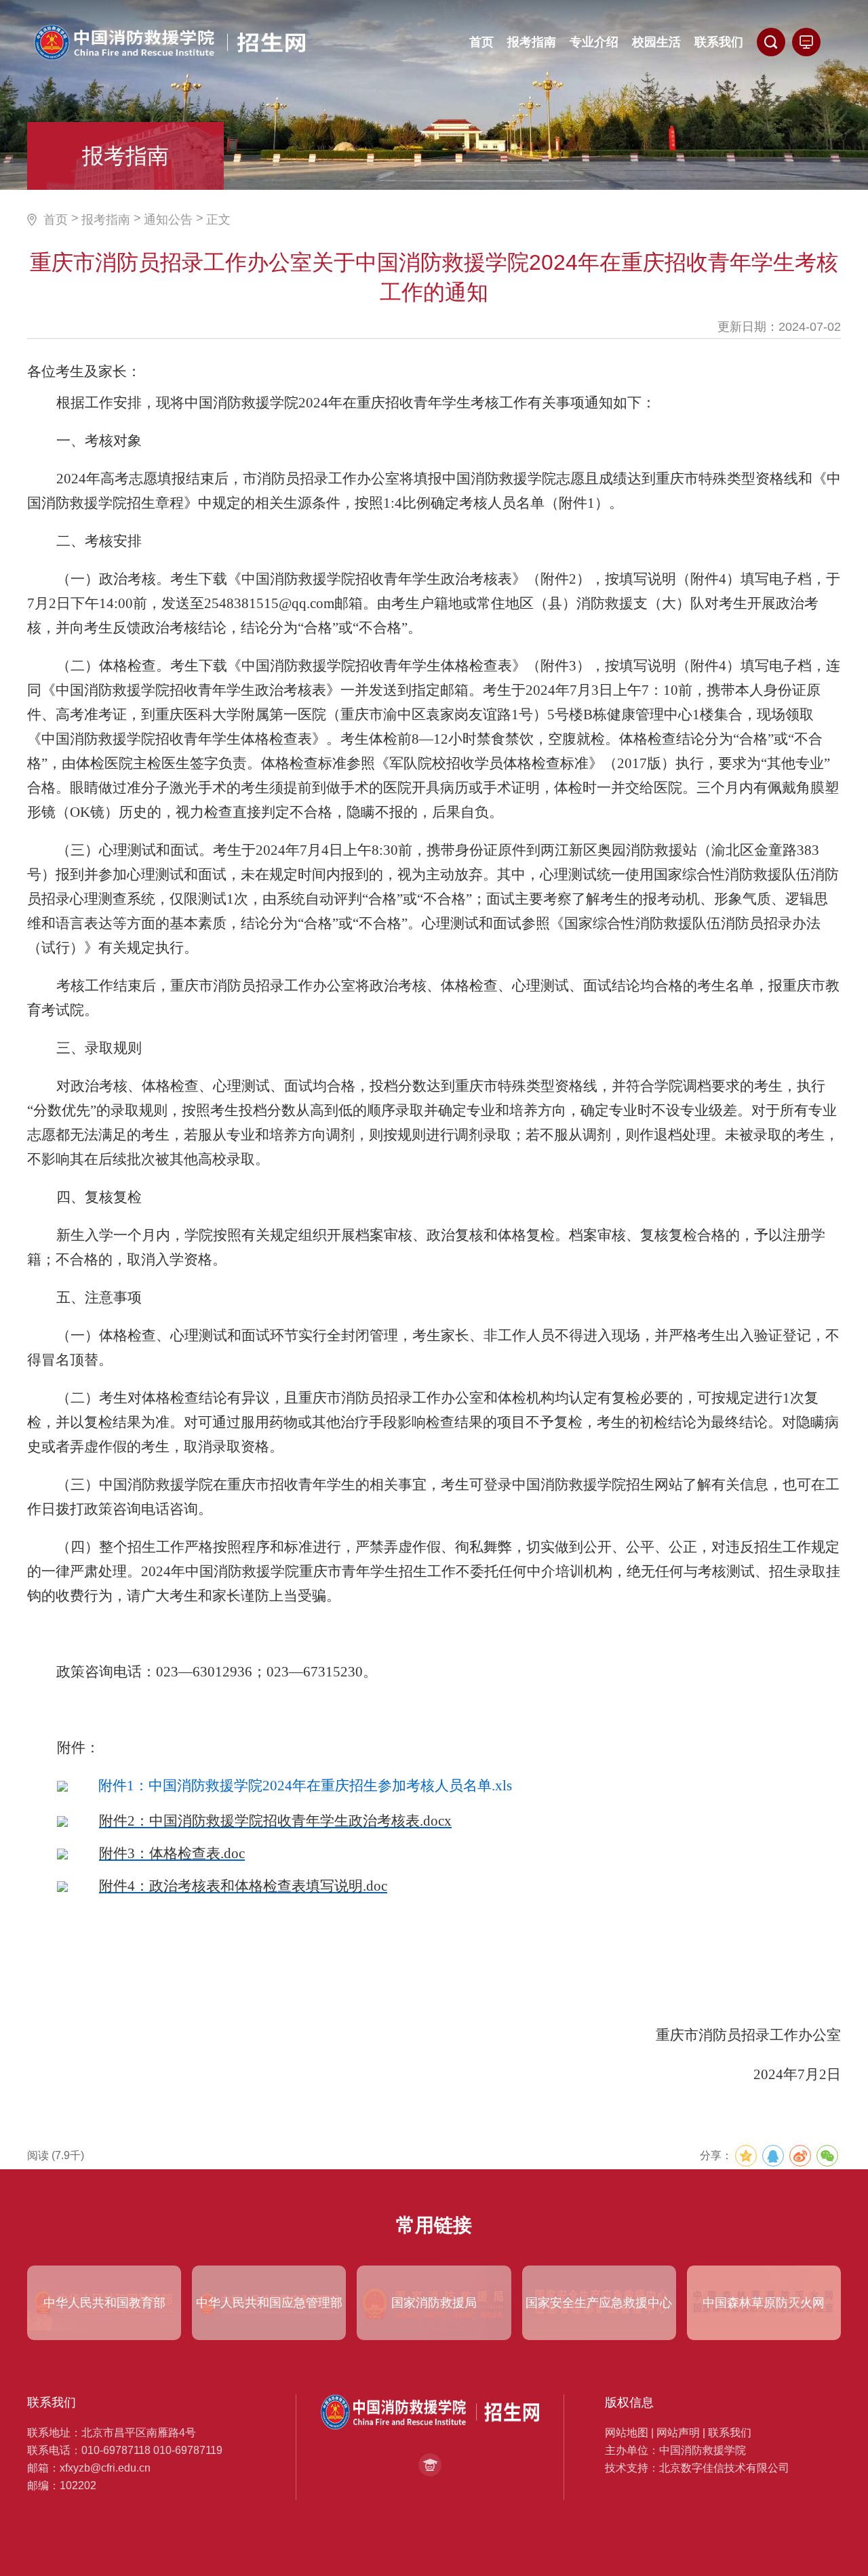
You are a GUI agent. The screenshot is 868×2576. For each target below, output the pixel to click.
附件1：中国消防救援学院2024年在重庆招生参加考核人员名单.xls (305, 1786)
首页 (56, 220)
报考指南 (106, 220)
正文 (218, 220)
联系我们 (730, 2433)
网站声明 (678, 2433)
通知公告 (168, 220)
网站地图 (627, 2433)
